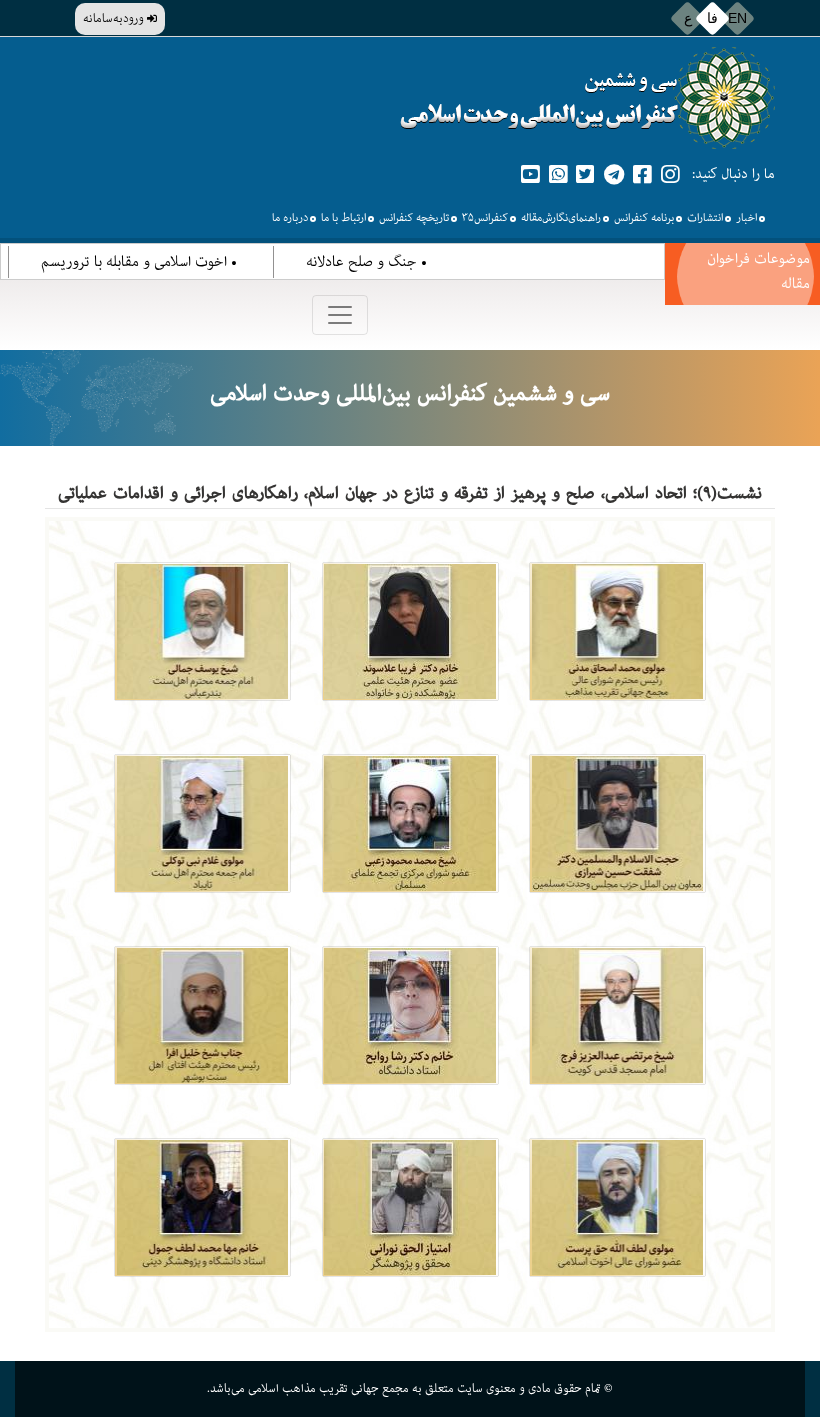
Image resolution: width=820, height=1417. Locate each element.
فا (712, 18)
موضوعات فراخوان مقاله (758, 271)
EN (737, 18)
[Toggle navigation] (340, 315)
